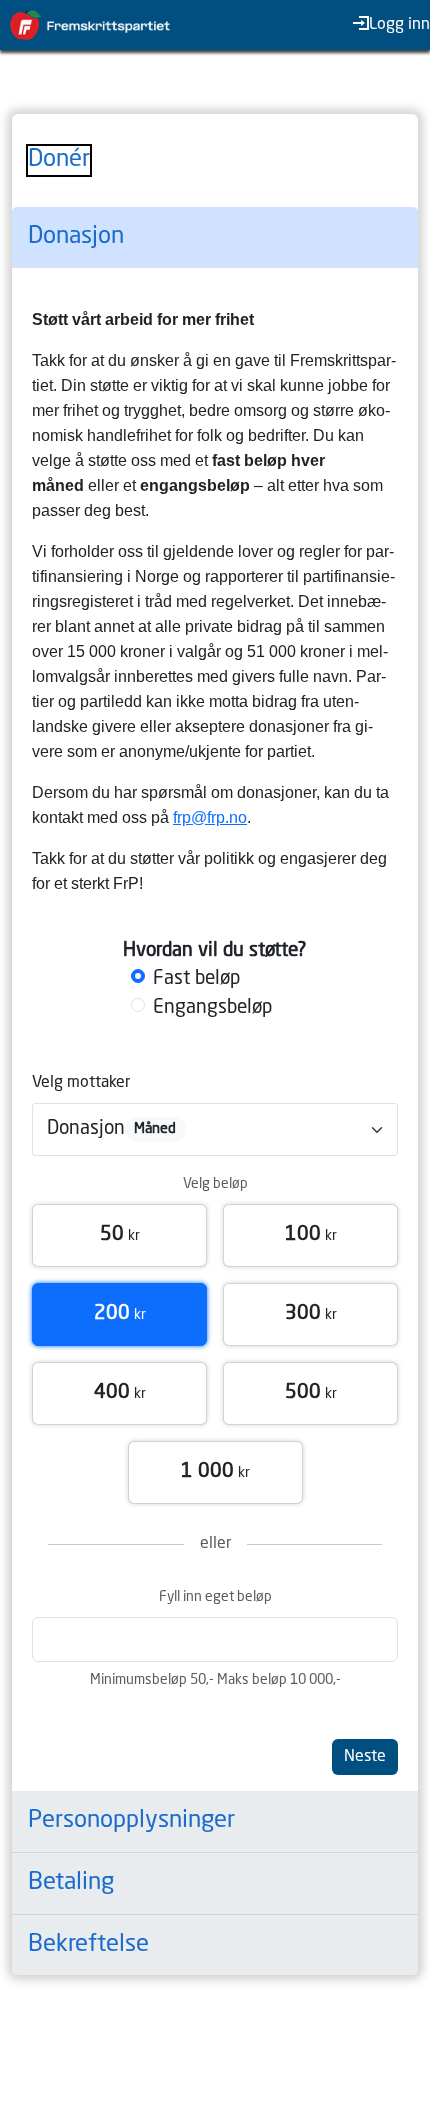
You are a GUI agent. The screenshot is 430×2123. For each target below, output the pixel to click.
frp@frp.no (210, 817)
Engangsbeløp (212, 1008)
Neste (365, 1757)
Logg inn (399, 25)
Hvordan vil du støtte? (215, 951)
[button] (119, 1235)
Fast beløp (196, 979)
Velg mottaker (81, 1083)
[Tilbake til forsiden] (100, 25)
